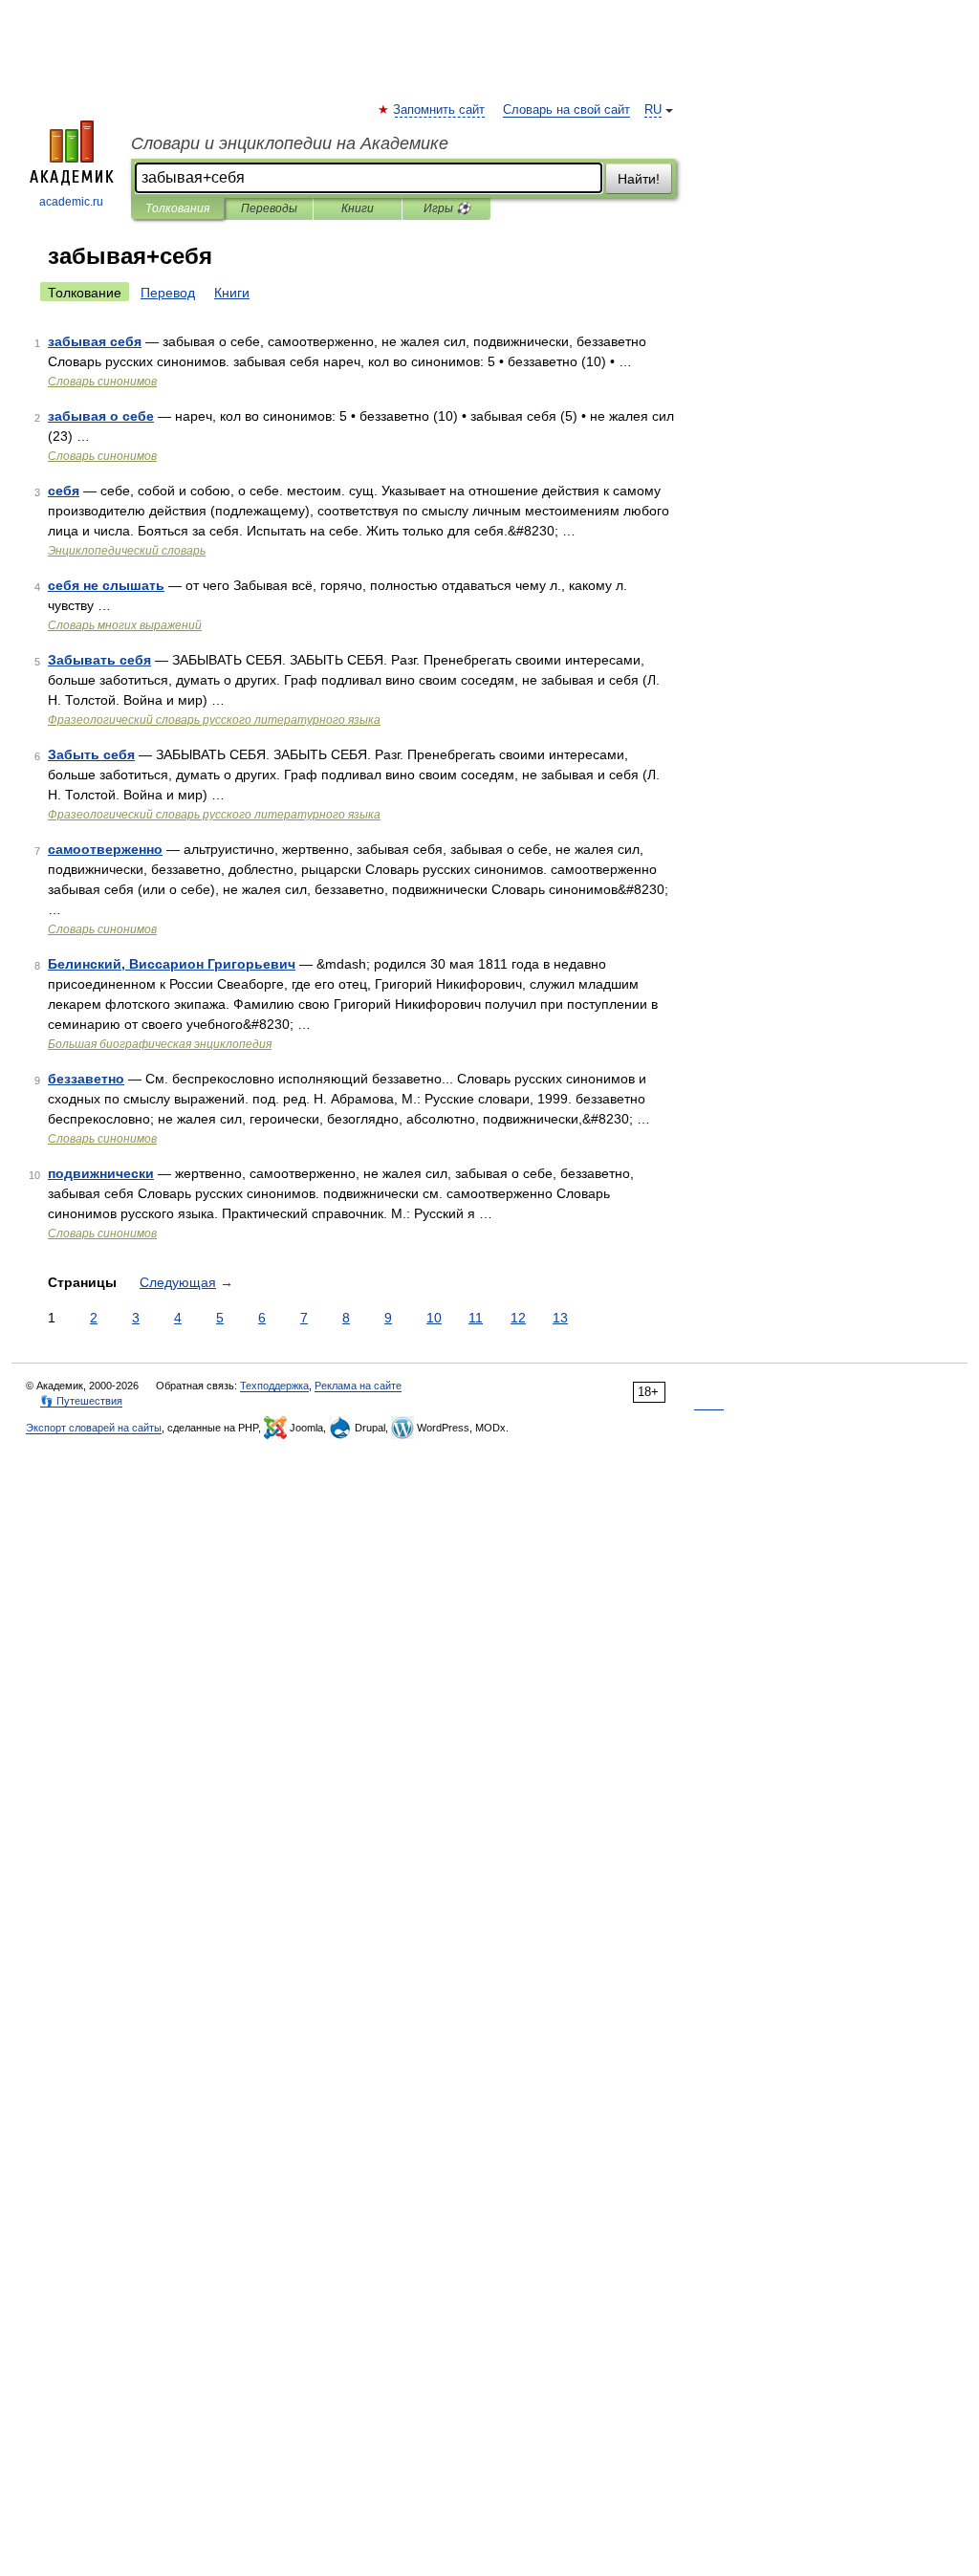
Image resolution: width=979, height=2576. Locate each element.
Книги (358, 208)
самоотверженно (105, 849)
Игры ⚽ (447, 208)
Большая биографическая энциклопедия (160, 1044)
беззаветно (86, 1079)
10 (434, 1318)
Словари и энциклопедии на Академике (290, 143)
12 (518, 1318)
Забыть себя (91, 754)
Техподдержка (274, 1386)
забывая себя (95, 341)
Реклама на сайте (358, 1386)
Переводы (269, 208)
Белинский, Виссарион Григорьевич (172, 964)
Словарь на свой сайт (566, 110)
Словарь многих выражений (125, 625)
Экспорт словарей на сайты (94, 1428)
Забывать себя (99, 660)
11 (476, 1318)
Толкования (177, 208)
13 (560, 1318)
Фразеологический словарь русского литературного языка (214, 720)
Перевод (168, 293)
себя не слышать (106, 585)
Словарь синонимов (102, 382)
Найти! (639, 179)
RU (653, 110)
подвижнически (101, 1173)
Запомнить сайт (440, 110)
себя (64, 491)
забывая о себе (101, 416)
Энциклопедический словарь (127, 551)
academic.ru (71, 202)
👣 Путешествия (81, 1401)
